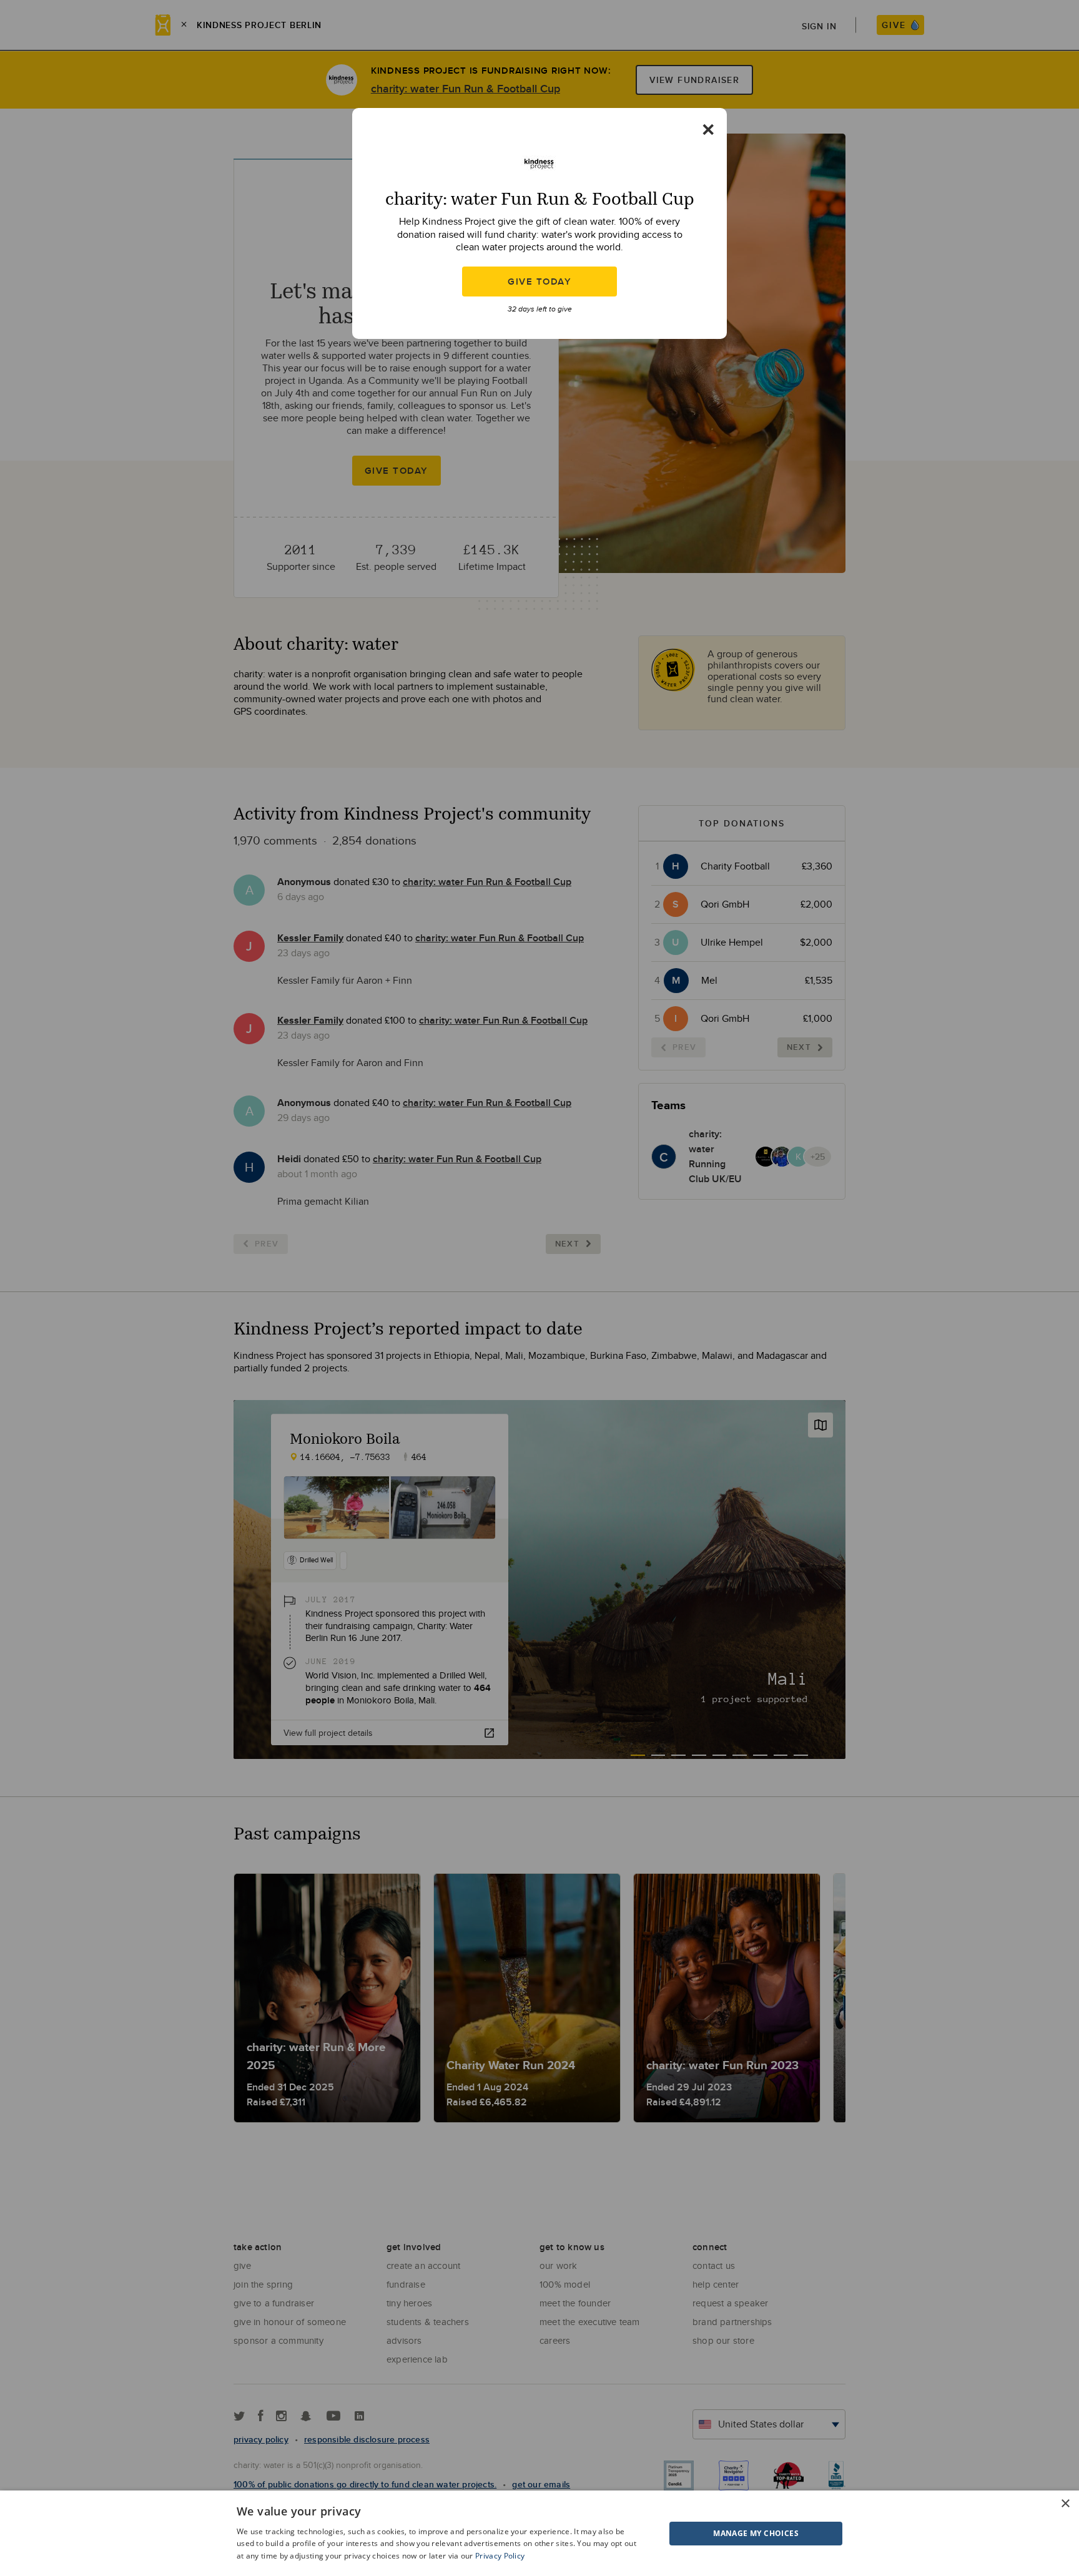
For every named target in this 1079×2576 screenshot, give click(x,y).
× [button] (1065, 2504)
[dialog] (539, 2533)
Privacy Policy (500, 2556)
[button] (725, 2534)
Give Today (539, 282)
